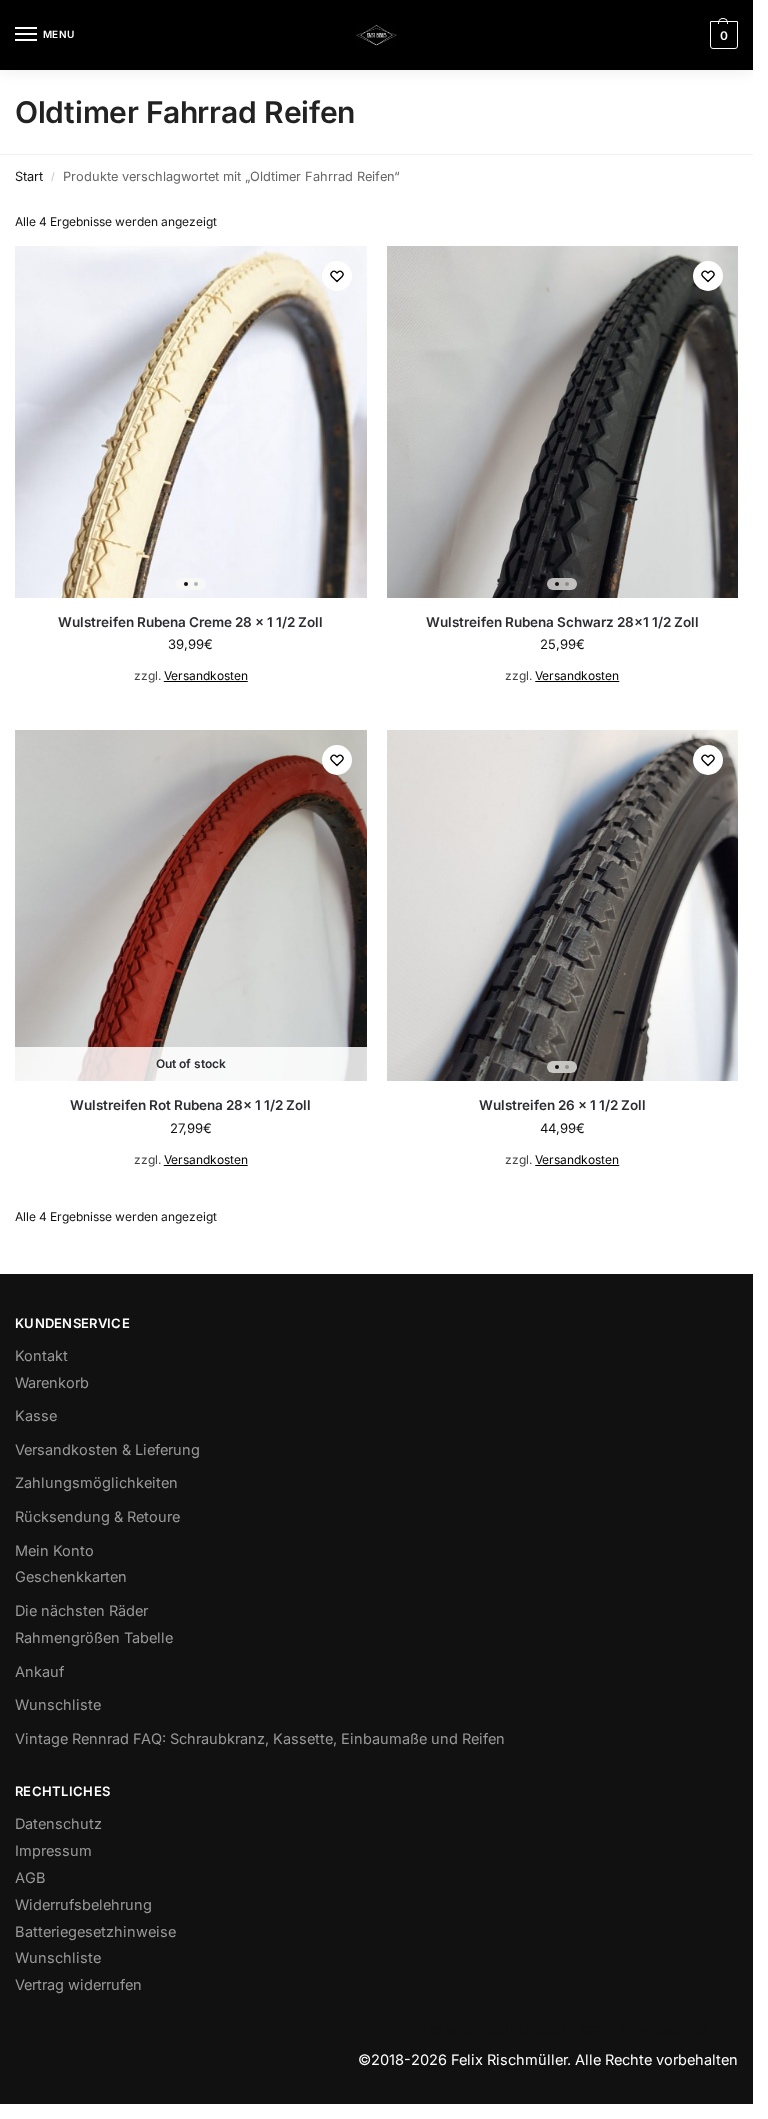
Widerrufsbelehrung (83, 1905)
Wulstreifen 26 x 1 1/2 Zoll (562, 1105)
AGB (30, 1878)
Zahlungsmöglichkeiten (96, 1483)
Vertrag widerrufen (78, 1985)
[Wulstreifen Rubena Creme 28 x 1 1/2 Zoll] (191, 422)
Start (29, 176)
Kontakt (41, 1356)
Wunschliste (58, 1705)
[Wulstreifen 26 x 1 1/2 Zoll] (563, 906)
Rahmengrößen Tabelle (94, 1638)
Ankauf (39, 1672)
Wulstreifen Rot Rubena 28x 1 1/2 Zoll (190, 1105)
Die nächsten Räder (81, 1611)
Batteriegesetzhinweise (95, 1932)
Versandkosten (206, 675)
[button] (721, 35)
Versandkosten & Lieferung (107, 1450)
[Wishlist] (337, 276)
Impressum (53, 1851)
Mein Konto (54, 1551)
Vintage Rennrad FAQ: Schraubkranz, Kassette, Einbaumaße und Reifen (260, 1739)
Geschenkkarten (71, 1577)
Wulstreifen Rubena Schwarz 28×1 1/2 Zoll (562, 622)
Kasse (36, 1416)
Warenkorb (52, 1383)
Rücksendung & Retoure (97, 1517)
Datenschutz (58, 1824)
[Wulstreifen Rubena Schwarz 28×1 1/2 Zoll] (563, 422)
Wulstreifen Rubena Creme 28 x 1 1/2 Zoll (190, 622)
